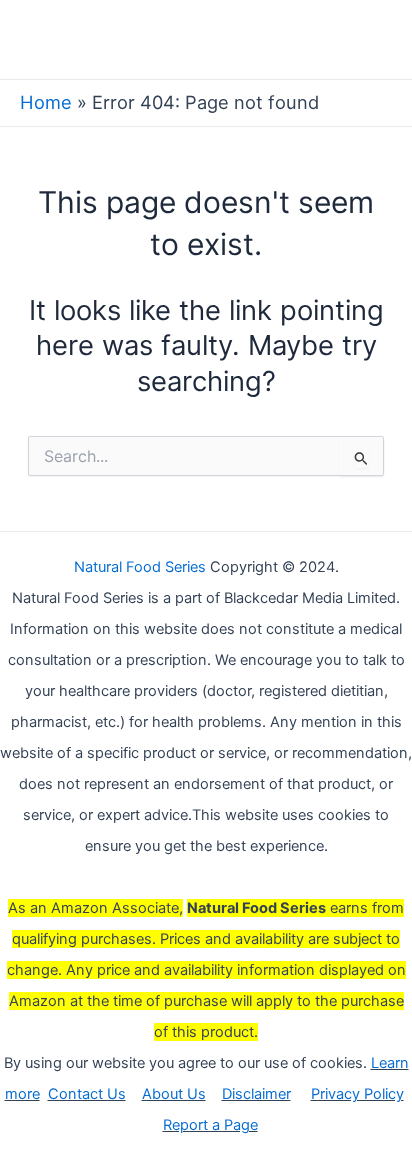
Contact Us (87, 1094)
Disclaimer (256, 1094)
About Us (174, 1094)
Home (46, 102)
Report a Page (210, 1125)
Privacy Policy (357, 1094)
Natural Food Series (140, 567)
